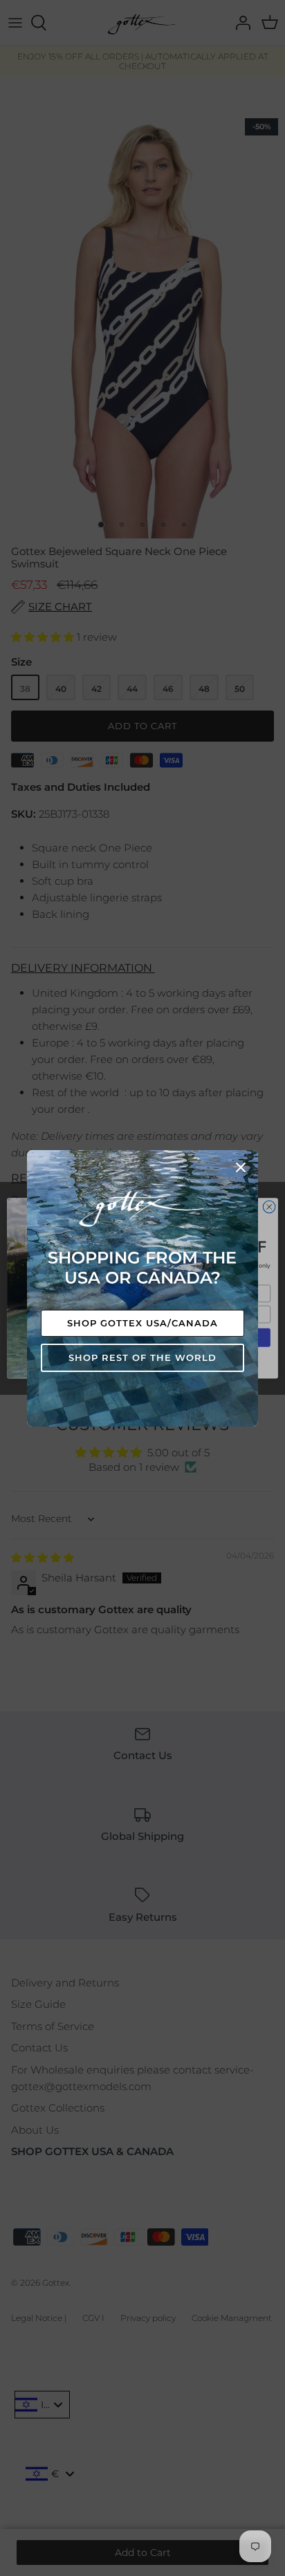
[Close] (241, 1167)
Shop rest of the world (143, 1357)
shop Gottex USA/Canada (143, 1323)
